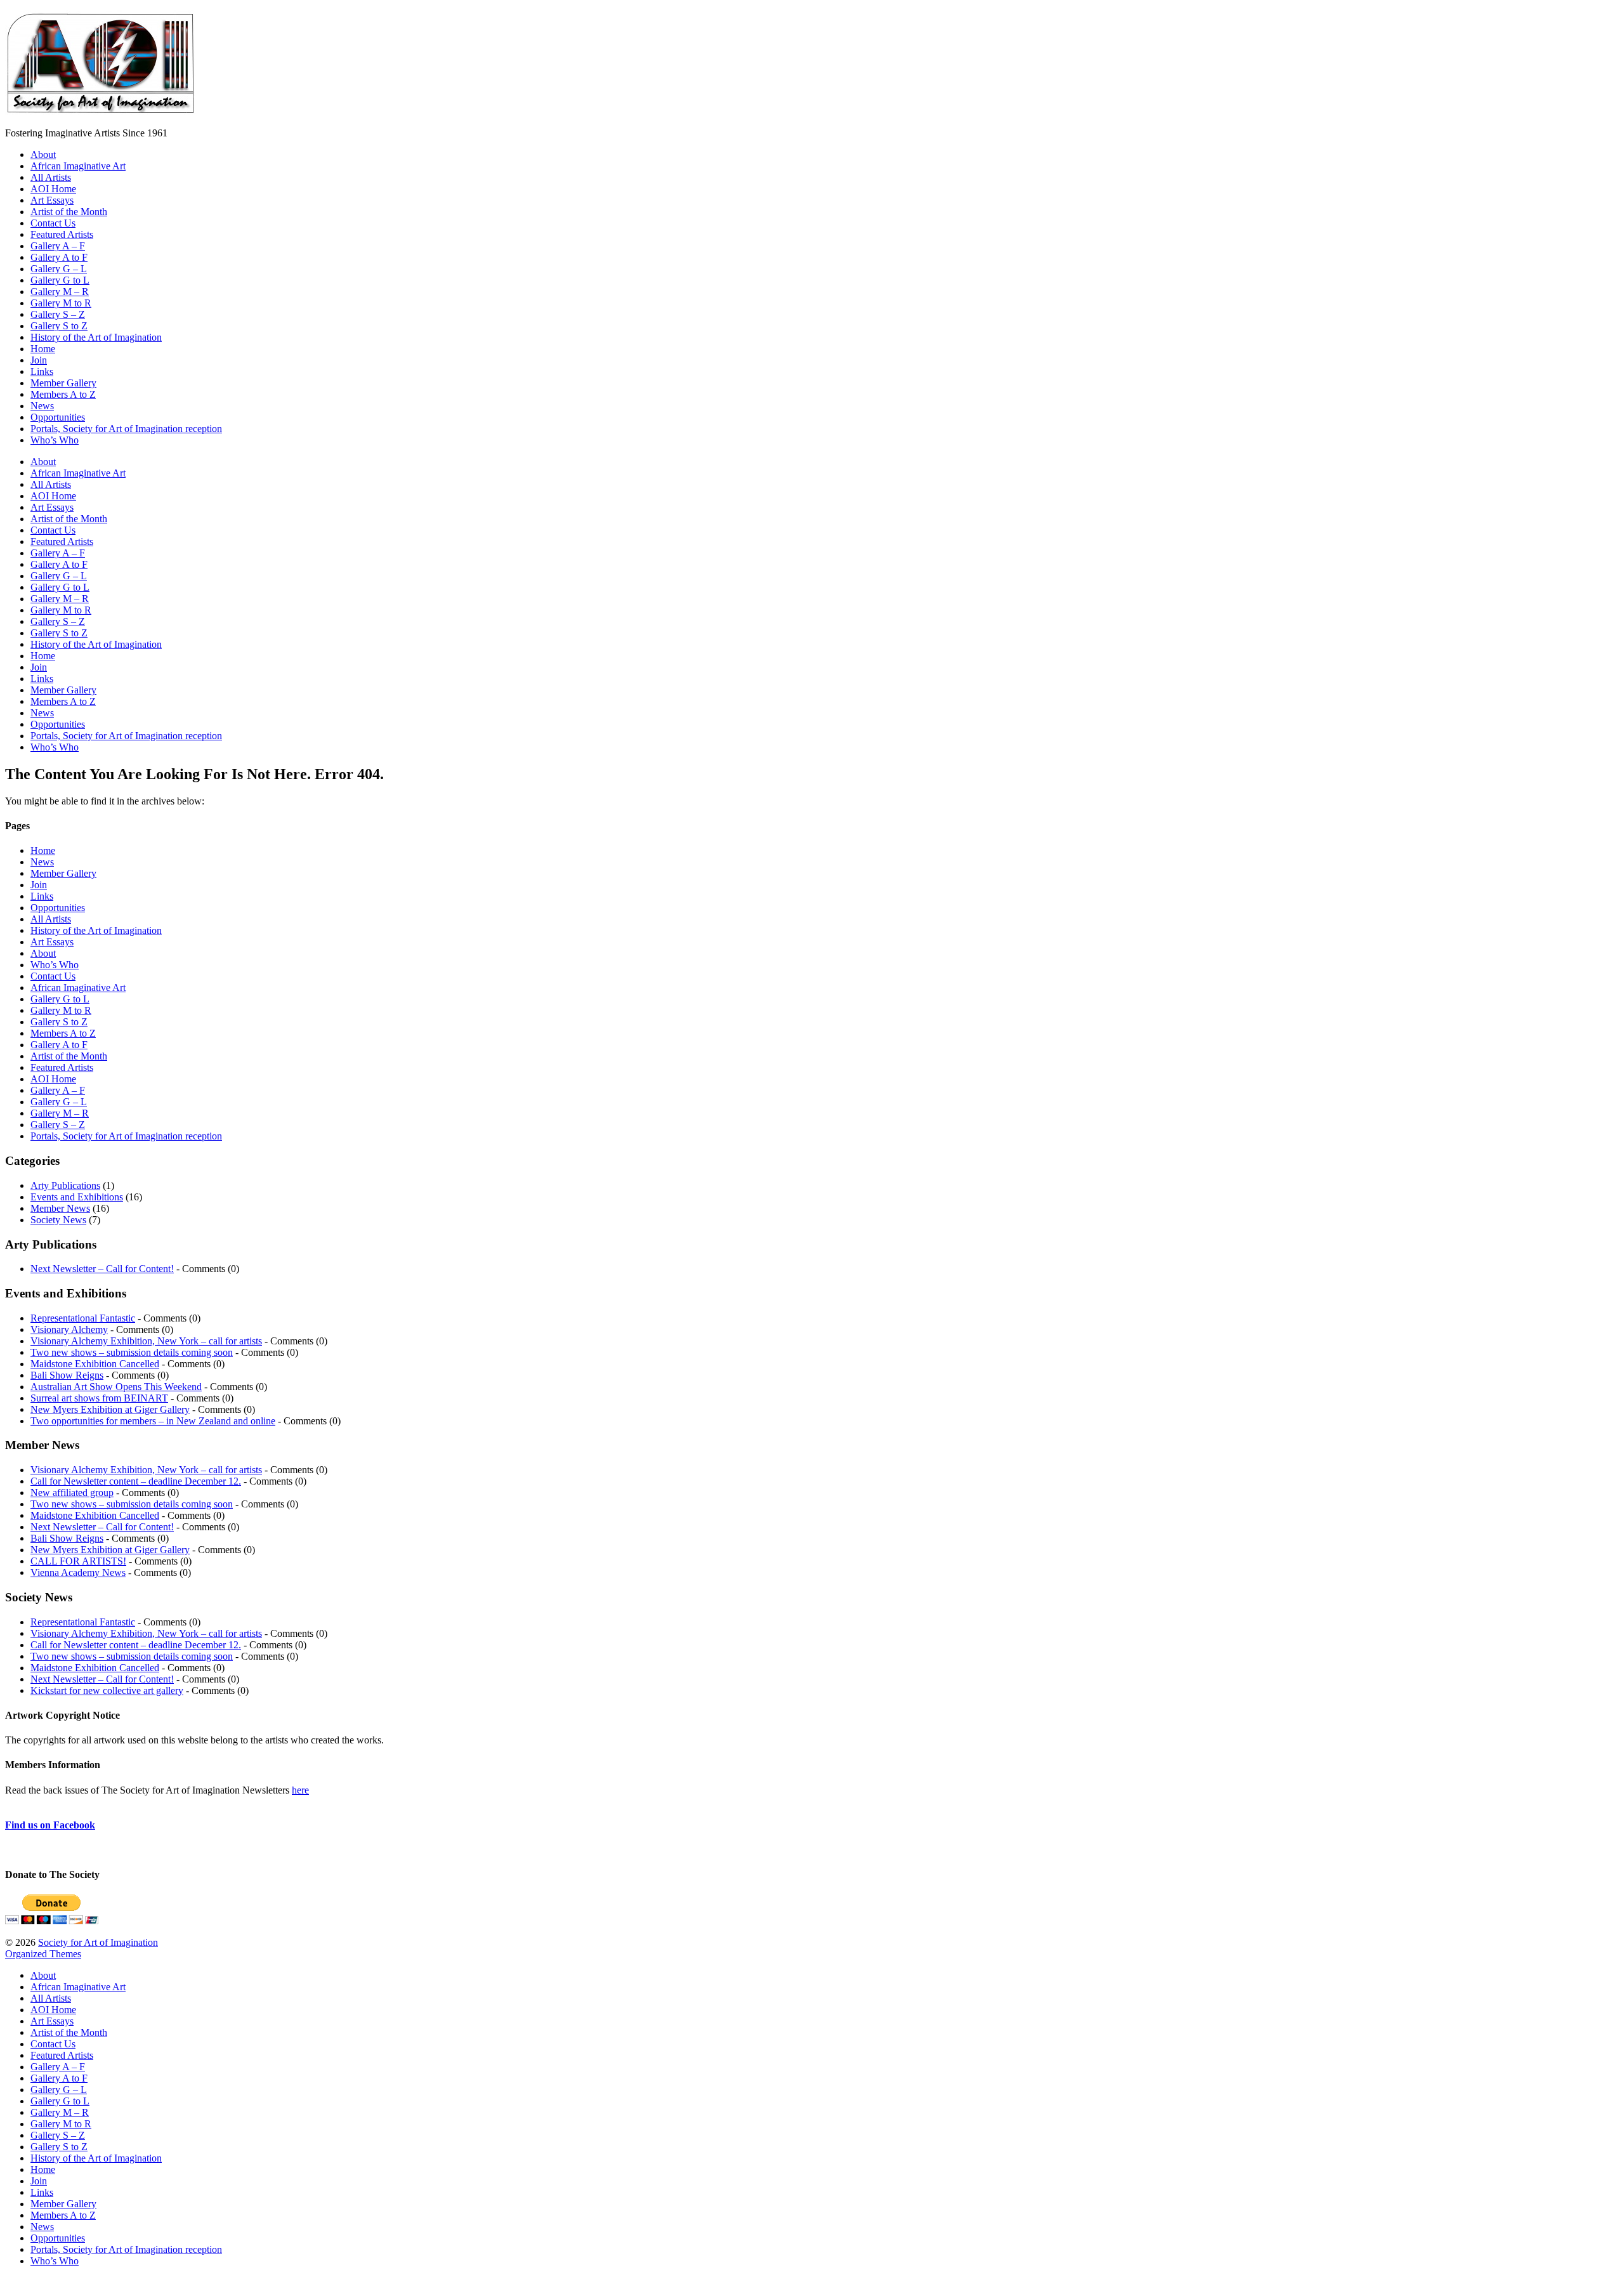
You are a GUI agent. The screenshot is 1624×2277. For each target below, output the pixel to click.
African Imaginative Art (78, 166)
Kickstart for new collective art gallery (107, 1690)
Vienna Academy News (78, 1572)
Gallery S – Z (58, 314)
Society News (58, 1220)
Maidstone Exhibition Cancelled (95, 1364)
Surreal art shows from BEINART (99, 1398)
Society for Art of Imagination (98, 1942)
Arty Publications (65, 1185)
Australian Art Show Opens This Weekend (116, 1387)
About (43, 154)
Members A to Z (63, 394)
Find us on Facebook (50, 1825)
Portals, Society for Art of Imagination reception (126, 429)
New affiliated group (72, 1493)
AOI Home (53, 189)
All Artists (51, 177)
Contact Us (53, 223)
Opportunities (58, 417)
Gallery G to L (60, 280)
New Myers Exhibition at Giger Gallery (110, 1409)
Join (39, 360)
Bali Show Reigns (67, 1375)
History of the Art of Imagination (96, 337)
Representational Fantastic (83, 1318)
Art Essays (52, 200)
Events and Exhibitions (77, 1197)
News (42, 406)
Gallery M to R (61, 303)
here (300, 1790)
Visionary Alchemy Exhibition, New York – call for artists (146, 1341)
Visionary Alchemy (69, 1329)
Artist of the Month (69, 212)
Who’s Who (55, 440)
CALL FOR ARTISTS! (78, 1561)
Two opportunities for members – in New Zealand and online (153, 1421)
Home (43, 349)
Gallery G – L (59, 269)
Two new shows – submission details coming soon (132, 1352)
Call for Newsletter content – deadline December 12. (136, 1481)
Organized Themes (43, 1954)
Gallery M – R (60, 292)
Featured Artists (62, 234)
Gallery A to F (59, 257)
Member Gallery (63, 383)
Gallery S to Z (59, 326)
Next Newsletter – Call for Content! (102, 1269)
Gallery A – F (58, 246)
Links (42, 371)
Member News (60, 1208)
